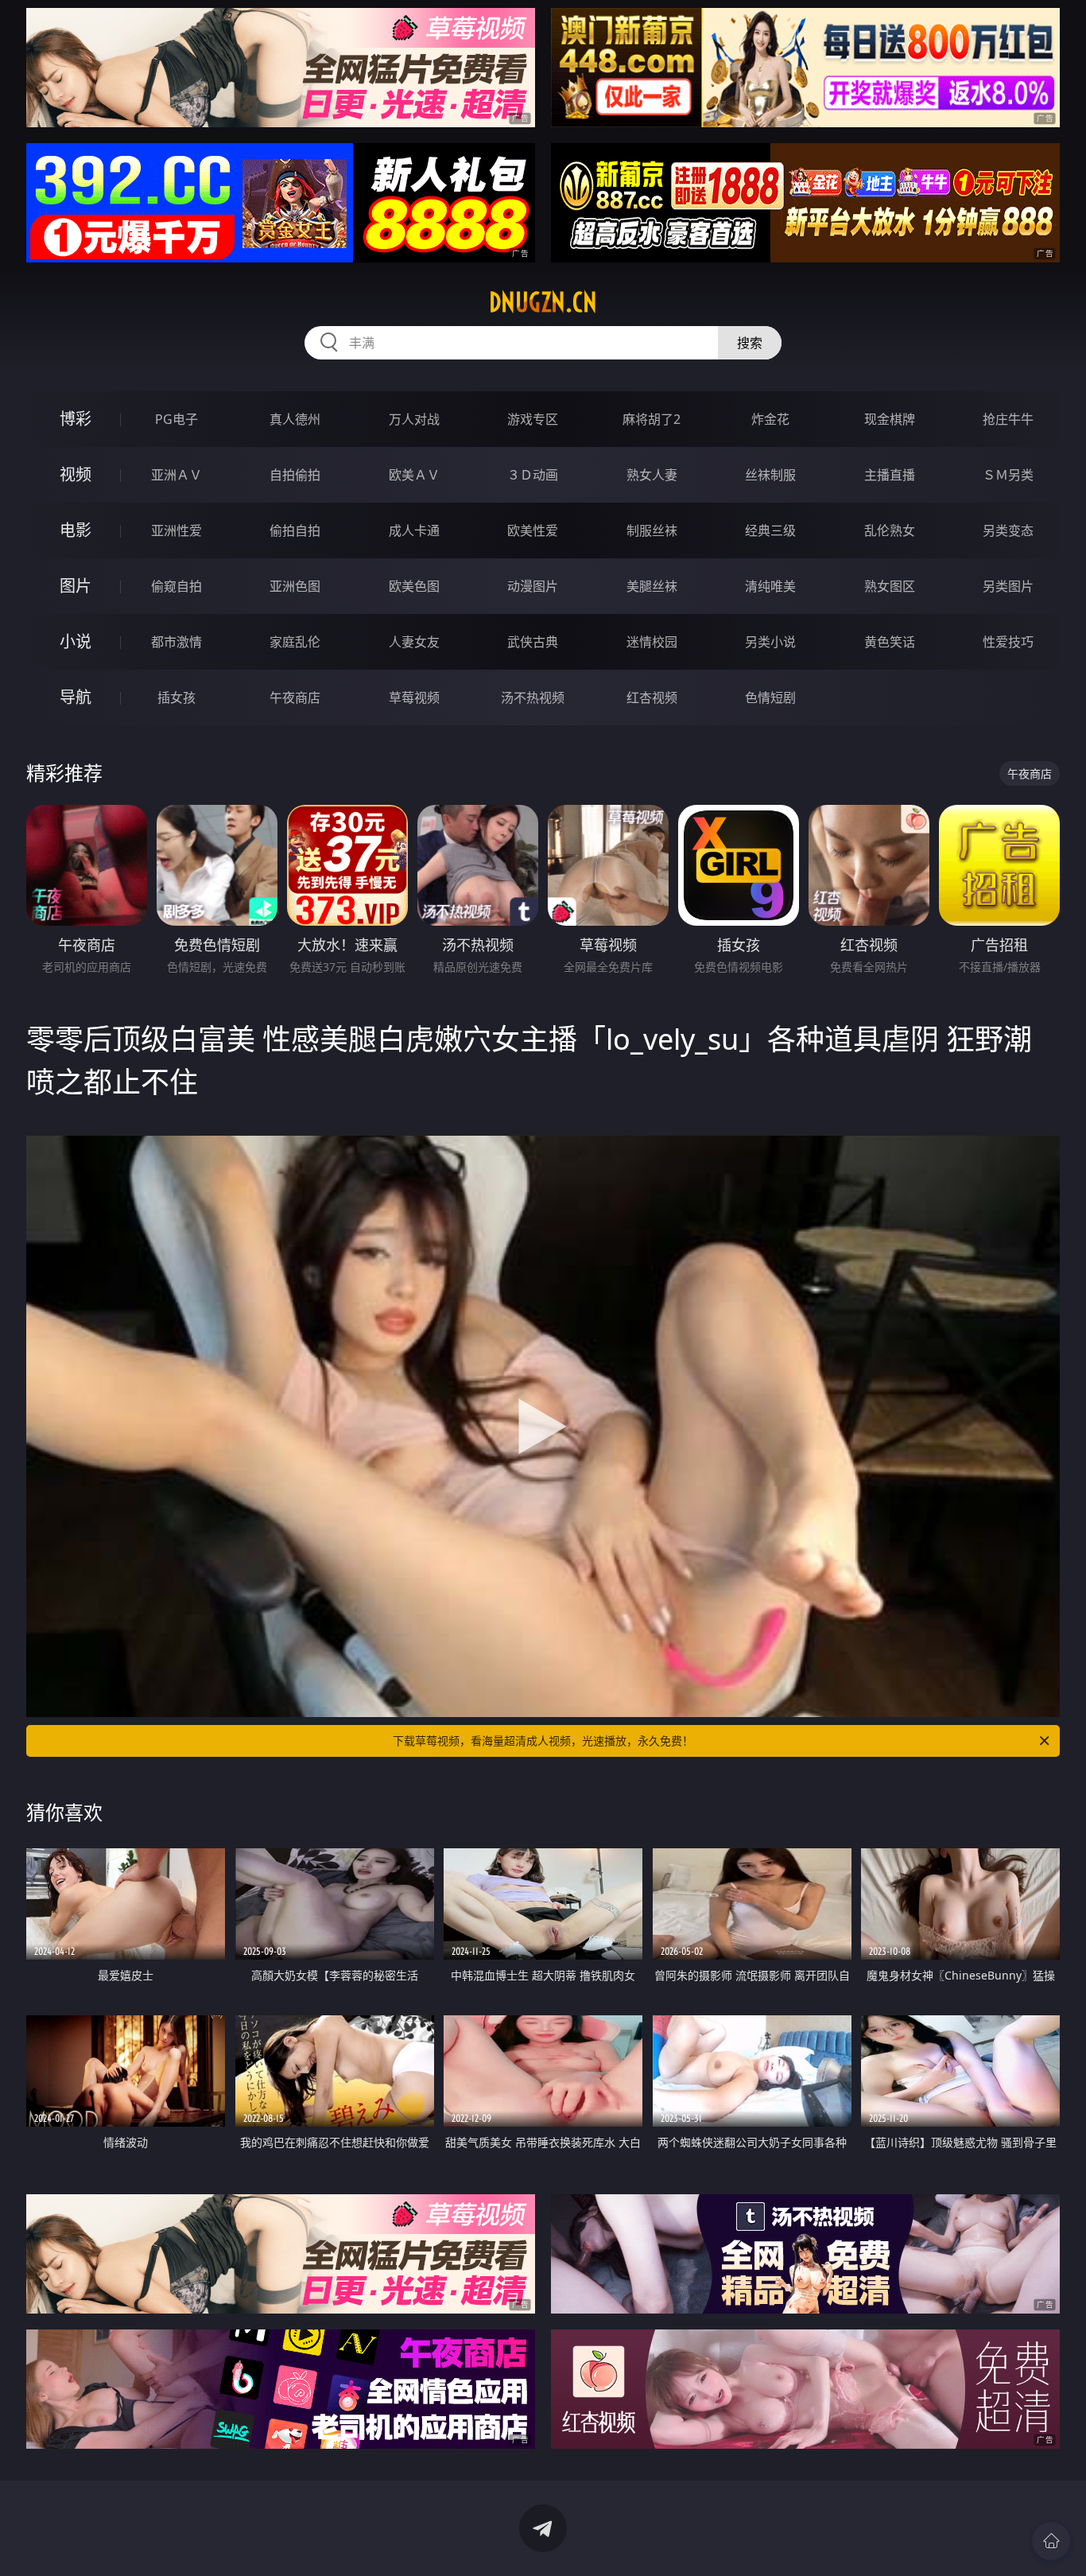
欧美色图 (414, 586)
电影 (76, 530)
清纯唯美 (770, 586)
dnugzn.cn (543, 302)
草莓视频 (414, 697)
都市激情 (176, 642)
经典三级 (770, 530)
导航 (76, 697)
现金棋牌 (890, 419)
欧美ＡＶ (414, 475)
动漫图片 (533, 586)
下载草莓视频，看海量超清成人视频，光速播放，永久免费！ (543, 1741)
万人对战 (414, 419)
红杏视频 (652, 697)
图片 (76, 586)
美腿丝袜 (652, 586)
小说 (76, 641)
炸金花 (770, 419)
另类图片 (1008, 586)
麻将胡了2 (652, 419)
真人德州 (295, 419)
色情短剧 (770, 697)
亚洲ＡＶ (176, 475)
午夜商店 (295, 697)
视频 (76, 474)
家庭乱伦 (295, 642)
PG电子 (176, 419)
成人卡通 (414, 530)
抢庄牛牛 (1008, 419)
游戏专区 (533, 419)
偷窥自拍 (176, 586)
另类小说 (770, 642)
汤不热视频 (533, 697)
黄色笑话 (890, 642)
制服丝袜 (652, 530)
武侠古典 (533, 642)
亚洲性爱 (176, 530)
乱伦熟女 (890, 530)
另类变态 (1008, 530)
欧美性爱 (533, 530)
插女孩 (176, 697)
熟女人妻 (652, 475)
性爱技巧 (1008, 642)
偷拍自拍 (295, 530)
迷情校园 (652, 642)
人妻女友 (414, 642)
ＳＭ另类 (1008, 475)
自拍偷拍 (295, 475)
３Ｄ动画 (533, 475)
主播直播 (890, 475)
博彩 (76, 419)
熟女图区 (890, 586)
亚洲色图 (295, 586)
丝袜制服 (770, 475)
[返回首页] (1051, 2541)
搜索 (750, 343)
